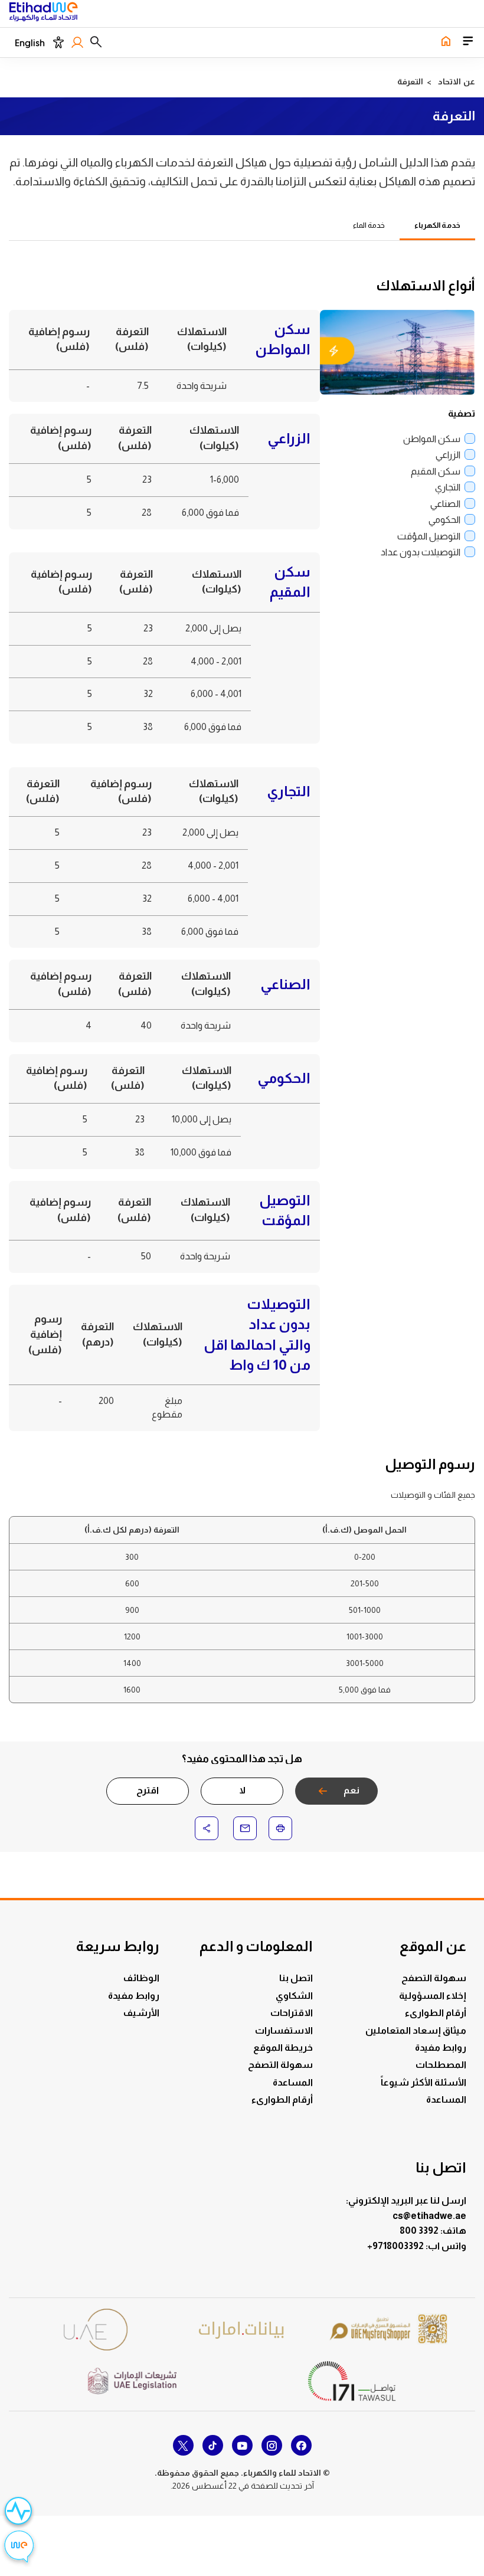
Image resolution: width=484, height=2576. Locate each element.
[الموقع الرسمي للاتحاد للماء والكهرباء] (43, 14)
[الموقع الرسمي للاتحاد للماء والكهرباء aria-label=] (446, 42)
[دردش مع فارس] (19, 2548)
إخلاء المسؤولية (433, 1996)
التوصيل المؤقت (429, 536)
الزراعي (448, 455)
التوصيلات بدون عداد (421, 552)
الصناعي (445, 504)
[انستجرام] (272, 2445)
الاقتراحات (292, 2013)
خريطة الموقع (283, 2048)
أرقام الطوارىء (436, 2013)
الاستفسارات (284, 2030)
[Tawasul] (352, 2381)
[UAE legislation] (132, 2381)
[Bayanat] (242, 2330)
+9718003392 (396, 2246)
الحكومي (444, 520)
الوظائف (141, 1978)
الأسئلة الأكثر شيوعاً (423, 2082)
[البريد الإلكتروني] (245, 1828)
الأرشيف (141, 2013)
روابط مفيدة (441, 2048)
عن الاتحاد (457, 81)
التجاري (448, 487)
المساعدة (446, 2099)
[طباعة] (280, 1828)
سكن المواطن (432, 439)
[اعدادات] (58, 42)
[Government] (96, 2330)
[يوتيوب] (242, 2445)
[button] (96, 42)
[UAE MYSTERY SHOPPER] (388, 2330)
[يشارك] (207, 1828)
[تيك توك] (213, 2445)
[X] (183, 2445)
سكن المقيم (436, 471)
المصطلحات (441, 2065)
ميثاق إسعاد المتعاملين (416, 2030)
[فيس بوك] (301, 2445)
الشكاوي (294, 1996)
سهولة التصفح (434, 1978)
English (30, 43)
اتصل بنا (296, 1978)
